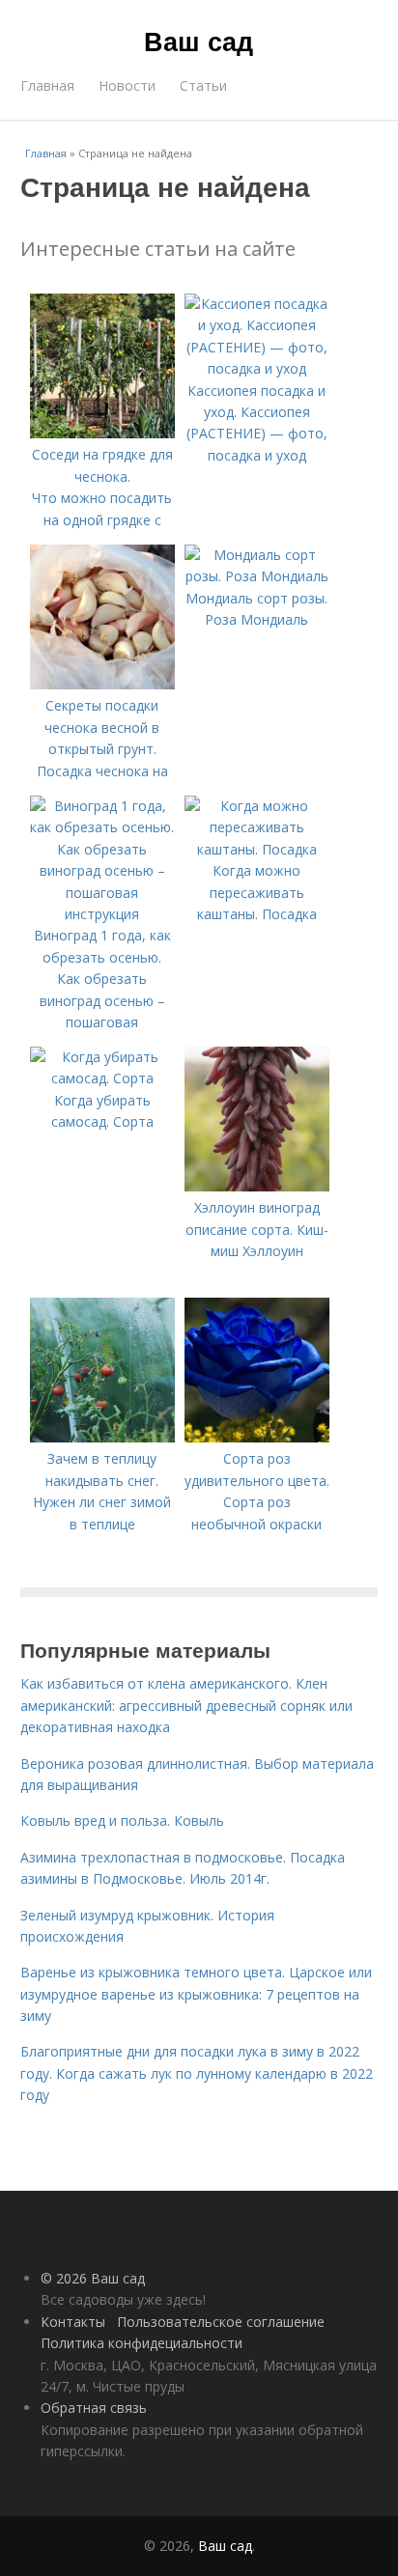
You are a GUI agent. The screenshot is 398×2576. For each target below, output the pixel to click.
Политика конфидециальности (142, 2343)
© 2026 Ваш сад (93, 2278)
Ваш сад (199, 41)
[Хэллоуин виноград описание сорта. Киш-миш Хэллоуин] (257, 1186)
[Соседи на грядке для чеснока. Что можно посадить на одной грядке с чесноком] (102, 433)
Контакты (73, 2322)
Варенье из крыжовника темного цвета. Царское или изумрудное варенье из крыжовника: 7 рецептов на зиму (196, 1994)
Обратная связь (94, 2408)
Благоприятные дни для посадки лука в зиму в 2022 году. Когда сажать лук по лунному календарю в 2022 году (197, 2073)
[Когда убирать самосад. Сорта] (102, 1078)
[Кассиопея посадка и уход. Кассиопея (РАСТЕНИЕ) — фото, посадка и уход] (257, 368)
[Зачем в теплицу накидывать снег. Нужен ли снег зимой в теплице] (102, 1437)
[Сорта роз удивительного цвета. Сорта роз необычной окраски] (257, 1437)
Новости (127, 85)
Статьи (203, 85)
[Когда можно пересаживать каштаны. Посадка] (257, 849)
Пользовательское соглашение (221, 2322)
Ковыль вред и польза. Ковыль (122, 1820)
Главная (47, 85)
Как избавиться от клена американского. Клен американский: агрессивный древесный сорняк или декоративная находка (186, 1705)
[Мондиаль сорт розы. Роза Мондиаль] (257, 576)
